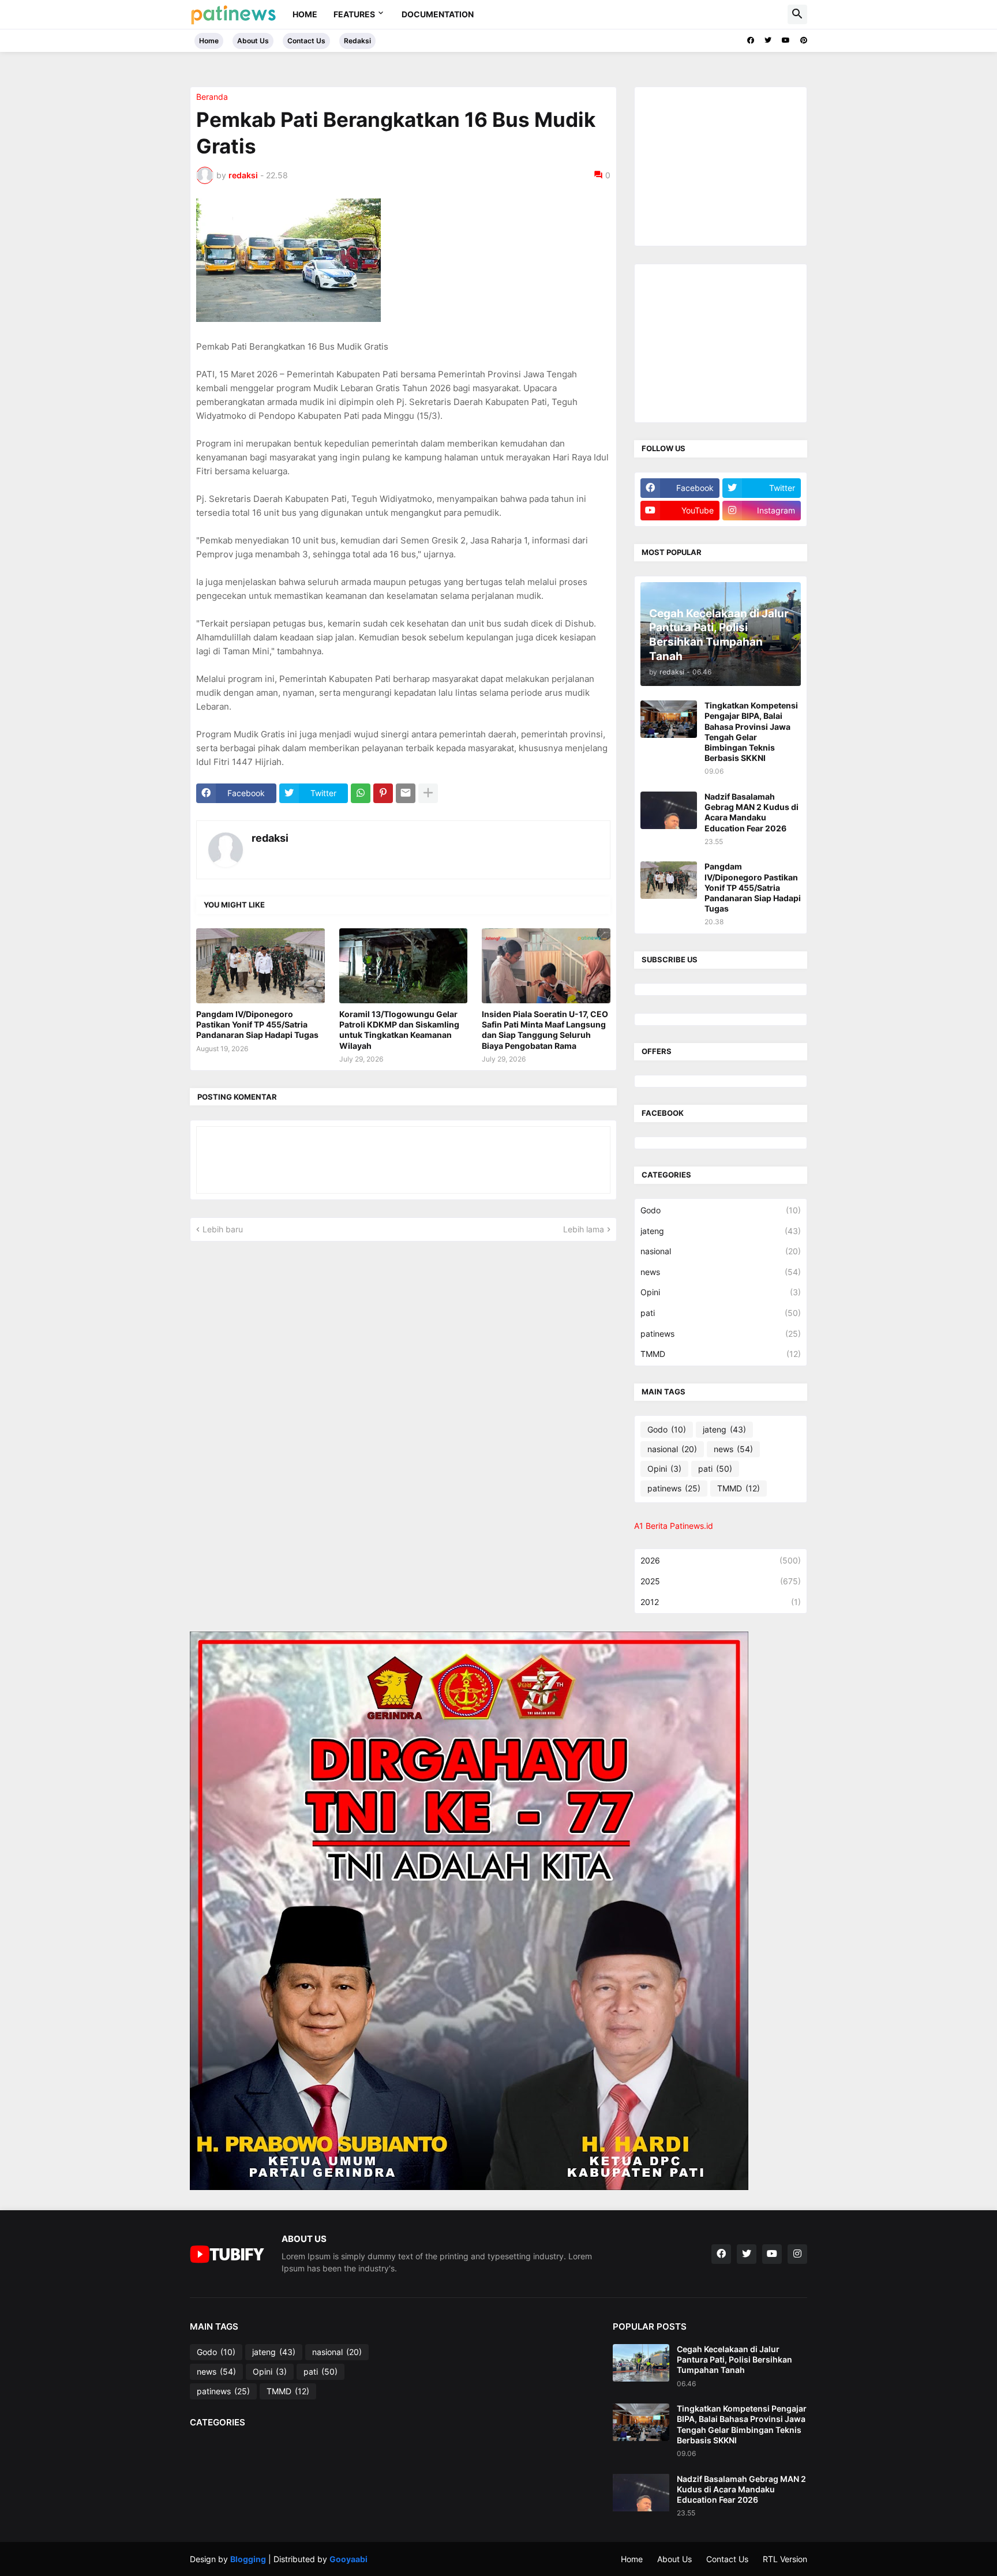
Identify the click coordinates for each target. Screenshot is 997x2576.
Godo (721, 1210)
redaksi (270, 838)
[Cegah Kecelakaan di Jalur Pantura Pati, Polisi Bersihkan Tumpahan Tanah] (641, 2363)
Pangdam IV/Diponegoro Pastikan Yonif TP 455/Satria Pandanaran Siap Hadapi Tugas (257, 1024)
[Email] (406, 793)
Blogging (248, 2559)
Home (305, 14)
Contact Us (306, 41)
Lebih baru (223, 1229)
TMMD (721, 1354)
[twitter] (768, 40)
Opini (721, 1292)
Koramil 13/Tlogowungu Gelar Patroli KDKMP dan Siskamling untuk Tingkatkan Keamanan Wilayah (399, 1030)
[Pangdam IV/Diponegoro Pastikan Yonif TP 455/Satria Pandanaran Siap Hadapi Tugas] (261, 966)
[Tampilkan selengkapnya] (428, 793)
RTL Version (785, 2559)
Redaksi (357, 41)
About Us (253, 41)
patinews (721, 1334)
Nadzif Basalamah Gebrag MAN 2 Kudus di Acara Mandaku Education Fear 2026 (752, 812)
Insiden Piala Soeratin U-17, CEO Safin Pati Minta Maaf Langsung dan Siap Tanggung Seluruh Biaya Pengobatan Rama (545, 1030)
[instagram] (797, 2254)
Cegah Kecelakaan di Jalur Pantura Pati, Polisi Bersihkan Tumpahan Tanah (734, 2359)
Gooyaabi (348, 2559)
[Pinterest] (383, 793)
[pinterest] (804, 40)
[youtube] (786, 40)
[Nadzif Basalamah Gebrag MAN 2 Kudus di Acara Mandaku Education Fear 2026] (669, 810)
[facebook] (751, 40)
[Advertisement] (727, 165)
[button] (797, 14)
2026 (721, 1560)
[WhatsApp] (361, 793)
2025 (721, 1581)
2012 (721, 1602)
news (721, 1272)
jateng (721, 1231)
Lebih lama (584, 1229)
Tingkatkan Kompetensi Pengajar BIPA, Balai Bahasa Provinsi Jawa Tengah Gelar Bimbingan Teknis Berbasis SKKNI (751, 732)
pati (721, 1313)
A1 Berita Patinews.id (674, 1526)
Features (354, 14)
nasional (721, 1251)
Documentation (438, 14)
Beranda (212, 97)
